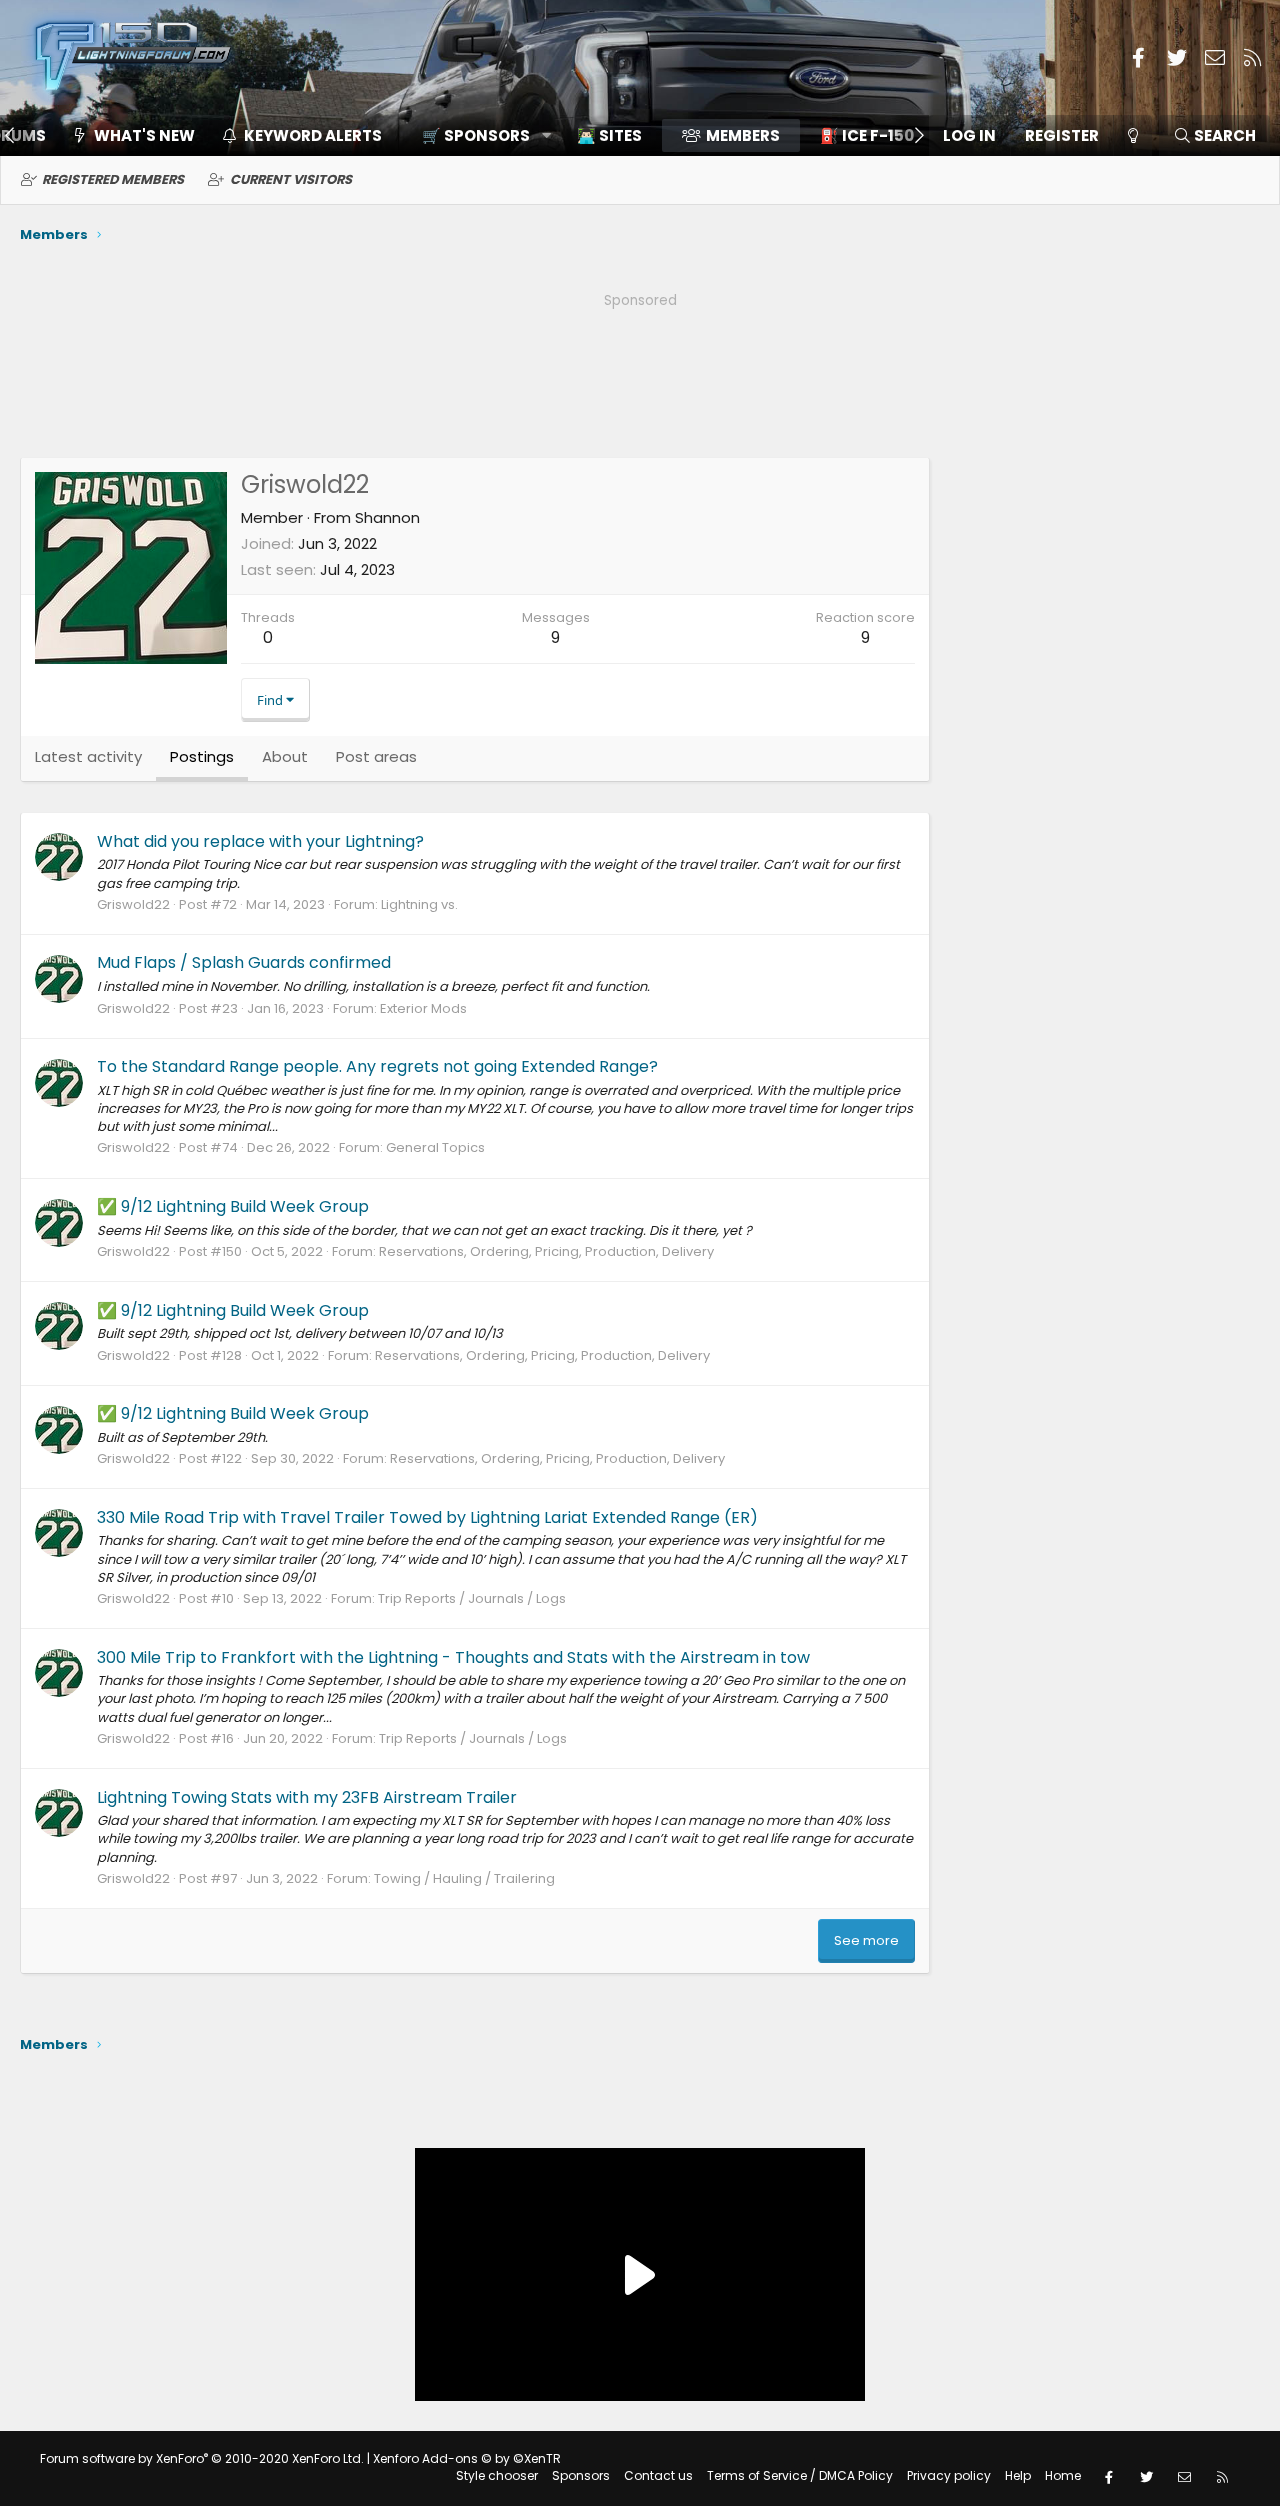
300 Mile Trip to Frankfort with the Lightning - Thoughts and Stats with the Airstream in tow (453, 1657)
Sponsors (581, 2475)
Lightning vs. (419, 904)
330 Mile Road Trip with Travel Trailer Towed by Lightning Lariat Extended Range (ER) (427, 1517)
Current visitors (291, 179)
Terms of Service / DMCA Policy (800, 2475)
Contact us (658, 2475)
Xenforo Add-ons (467, 2458)
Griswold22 (133, 904)
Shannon (387, 517)
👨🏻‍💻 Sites (609, 135)
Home (1063, 2475)
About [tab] (285, 756)
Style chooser (497, 2475)
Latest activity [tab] (88, 756)
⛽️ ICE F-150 (867, 135)
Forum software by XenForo (202, 2458)
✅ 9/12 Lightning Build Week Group (233, 1206)
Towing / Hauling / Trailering (464, 1878)
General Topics (435, 1147)
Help (1018, 2475)
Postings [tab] (202, 756)
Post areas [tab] (376, 756)
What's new (144, 135)
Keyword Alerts (313, 135)
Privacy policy (949, 2475)
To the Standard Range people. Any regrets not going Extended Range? (377, 1066)
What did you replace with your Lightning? (260, 841)
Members (743, 135)
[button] (479, 135)
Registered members (113, 179)
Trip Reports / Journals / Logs (472, 1598)
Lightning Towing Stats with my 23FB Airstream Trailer (307, 1797)
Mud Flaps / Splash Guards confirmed (244, 962)
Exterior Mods (423, 1008)
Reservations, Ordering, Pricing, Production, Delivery (546, 1251)
